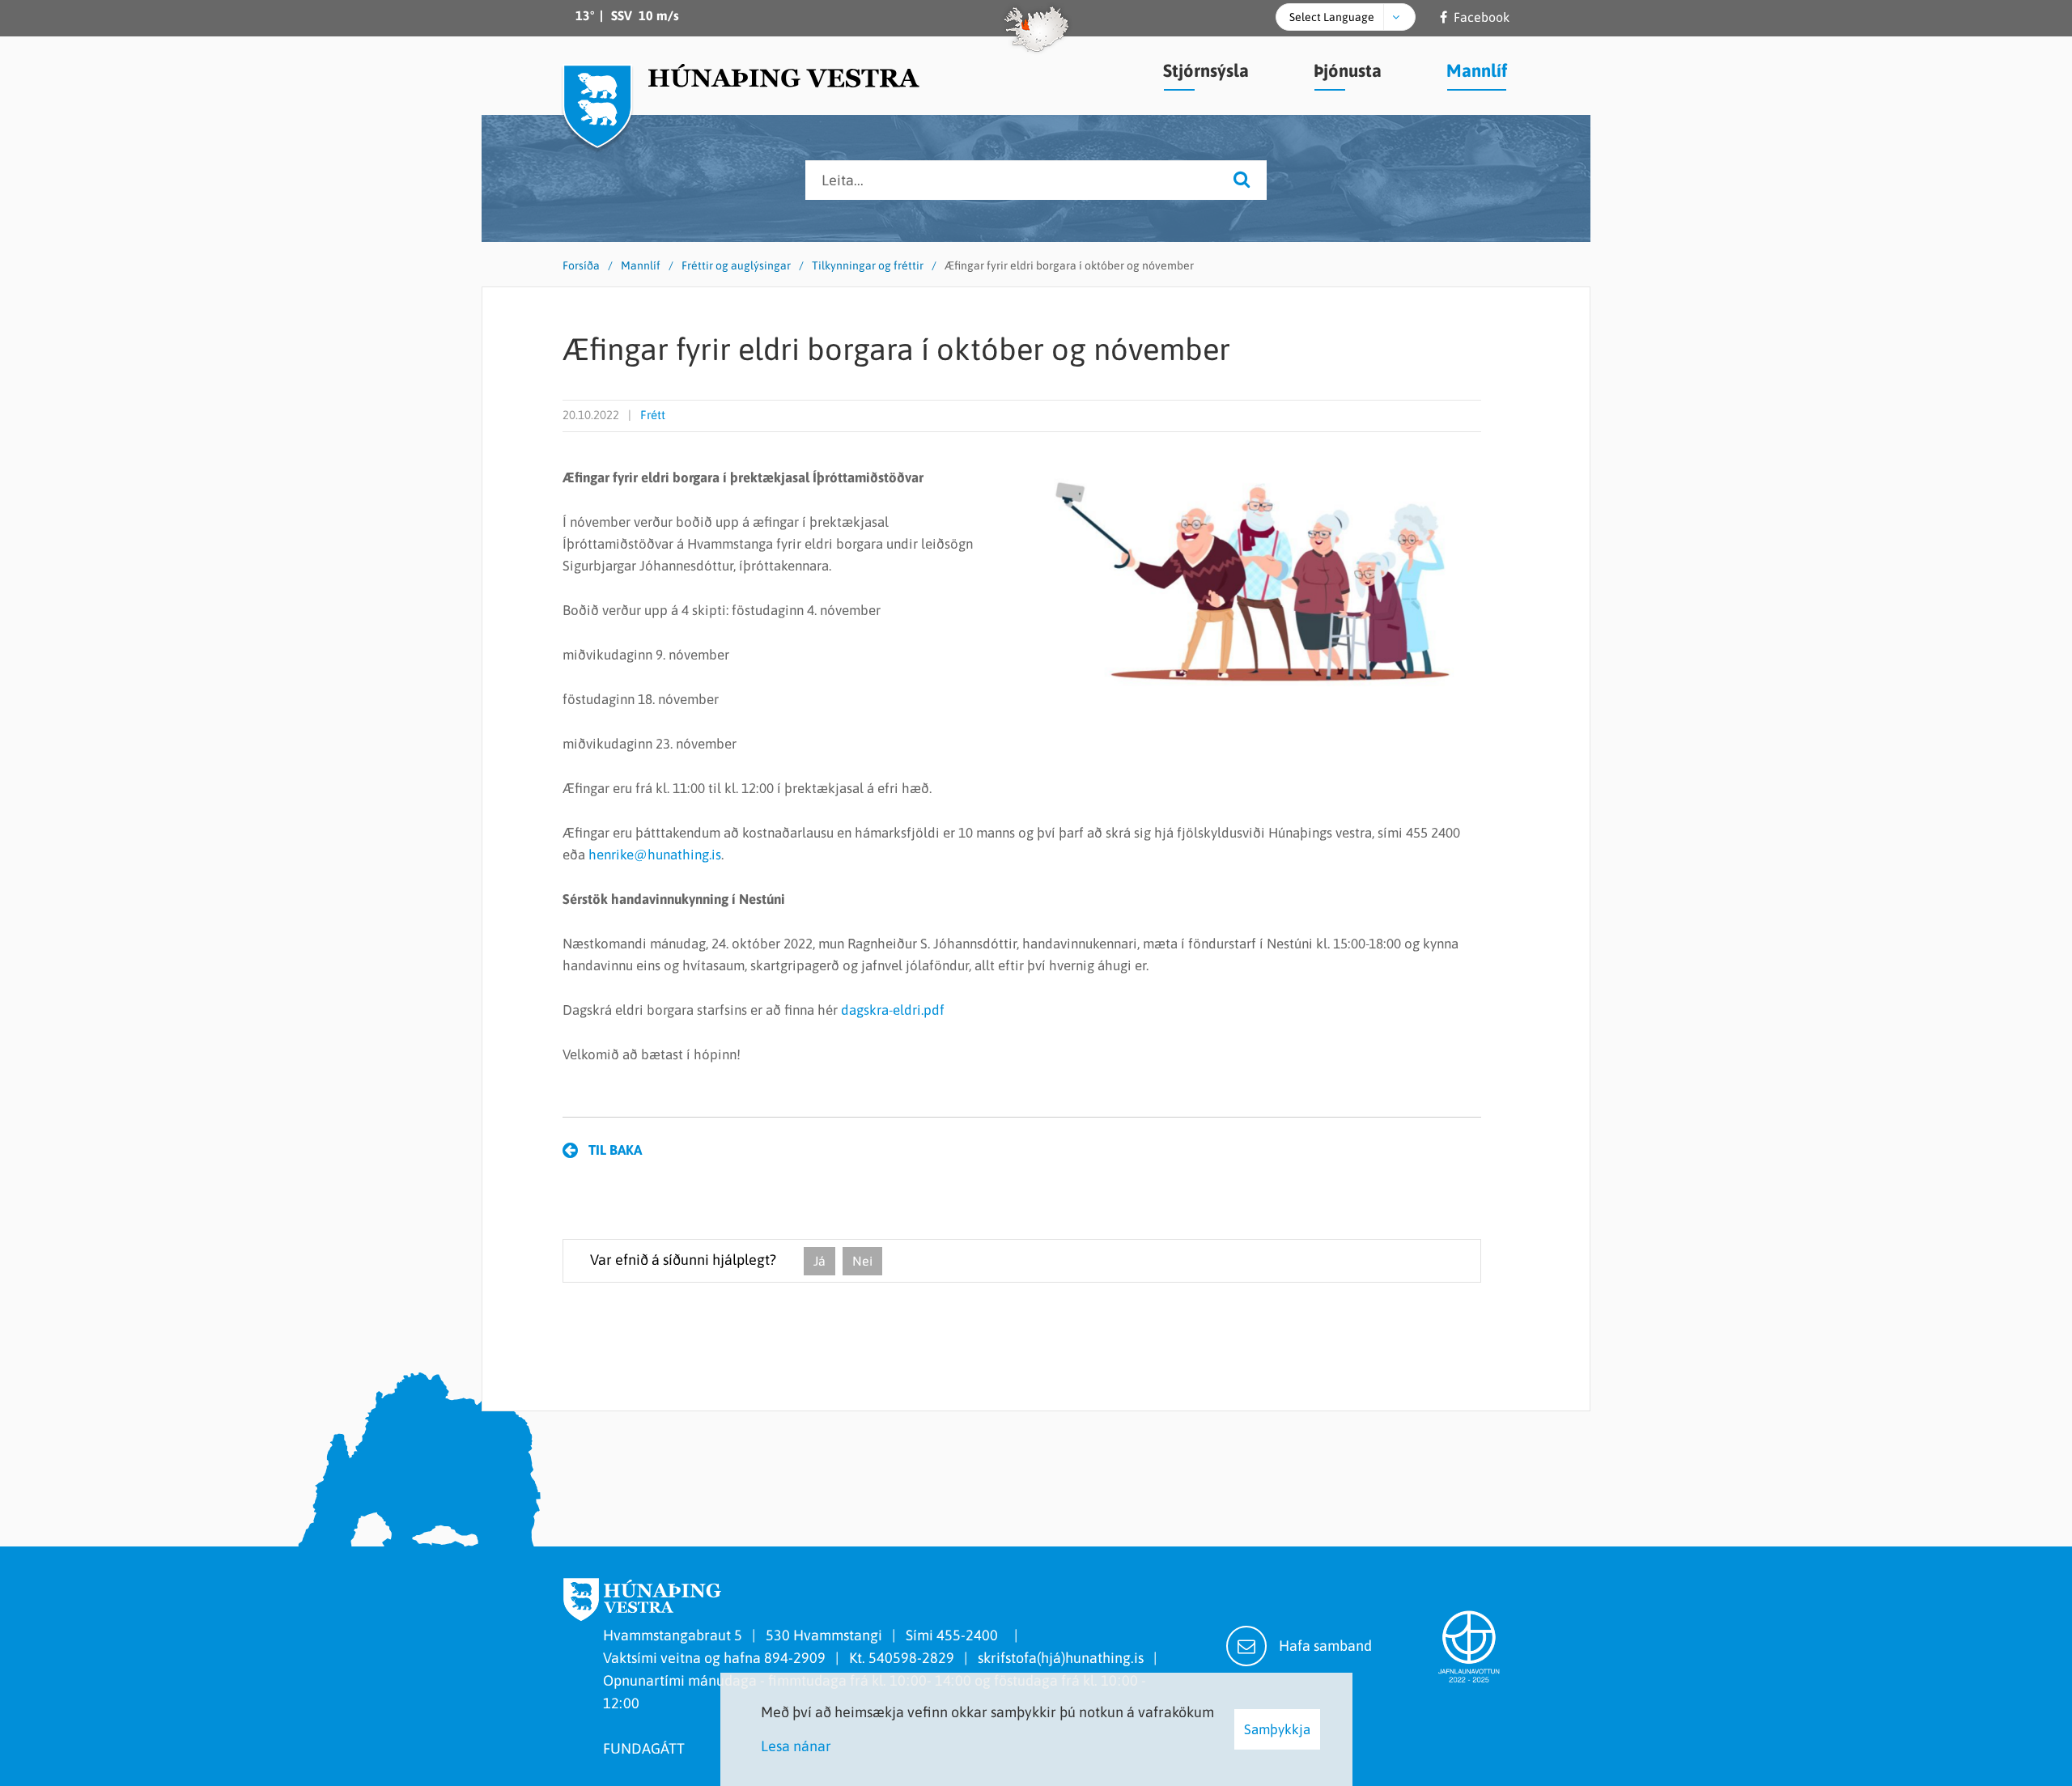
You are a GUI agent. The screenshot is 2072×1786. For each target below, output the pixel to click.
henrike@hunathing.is (655, 855)
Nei (862, 1261)
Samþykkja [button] (1277, 1729)
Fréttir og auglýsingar (736, 265)
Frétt (653, 415)
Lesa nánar (796, 1746)
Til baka (615, 1150)
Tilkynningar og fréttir (868, 265)
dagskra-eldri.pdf (893, 1010)
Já (819, 1261)
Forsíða (581, 265)
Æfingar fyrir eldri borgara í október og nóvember (1069, 265)
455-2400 (970, 1635)
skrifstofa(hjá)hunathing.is (1061, 1658)
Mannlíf (641, 265)
